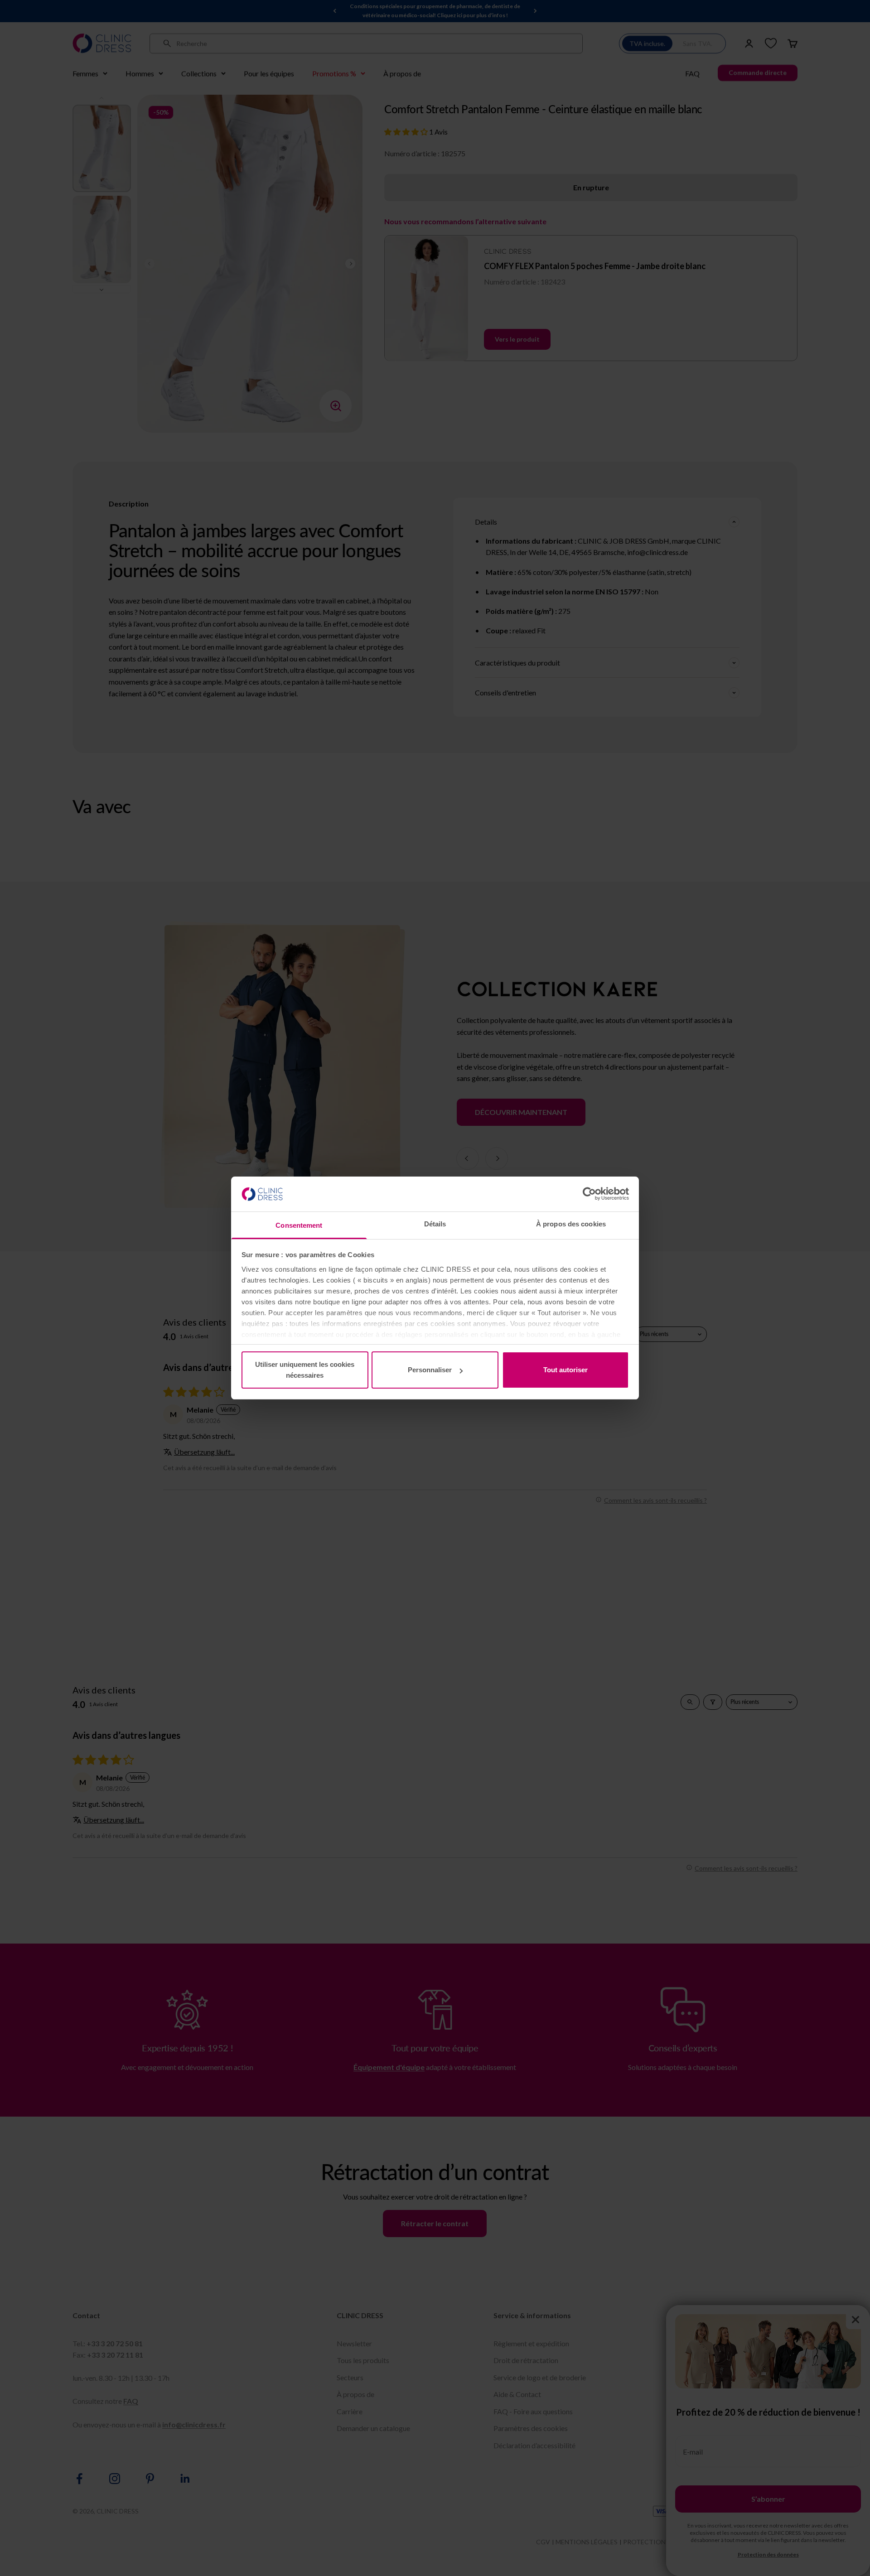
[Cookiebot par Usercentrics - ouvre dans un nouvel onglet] (589, 1194)
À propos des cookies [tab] (571, 1224)
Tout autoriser (565, 1370)
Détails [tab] (435, 1224)
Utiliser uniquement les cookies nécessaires (305, 1370)
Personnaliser (430, 1370)
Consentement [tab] (299, 1225)
